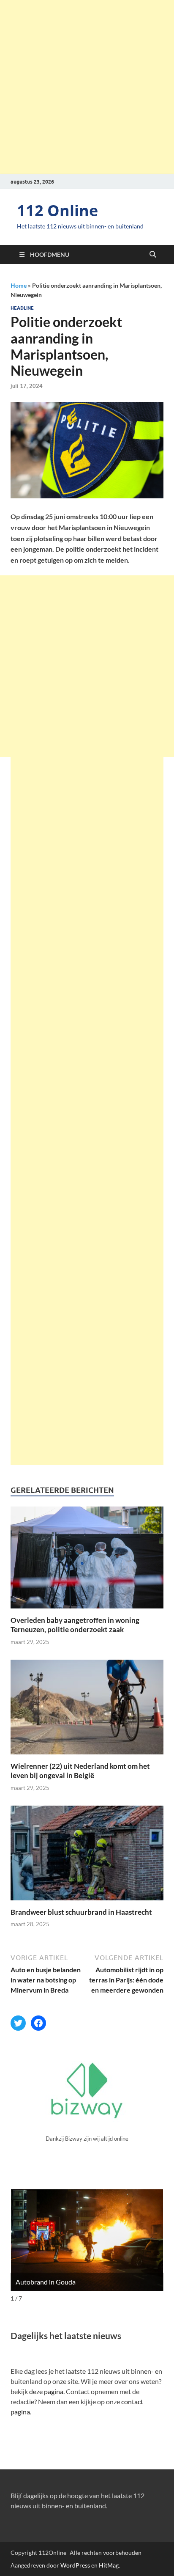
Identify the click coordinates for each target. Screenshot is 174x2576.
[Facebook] (38, 2023)
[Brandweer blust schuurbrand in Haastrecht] (87, 1856)
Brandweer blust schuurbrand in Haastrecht (81, 1912)
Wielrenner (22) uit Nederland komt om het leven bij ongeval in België (80, 1771)
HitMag (109, 2565)
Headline (22, 308)
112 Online (57, 210)
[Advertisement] (87, 87)
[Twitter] (18, 2023)
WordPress (75, 2565)
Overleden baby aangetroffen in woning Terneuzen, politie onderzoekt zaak (75, 1625)
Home (19, 285)
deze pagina (46, 2391)
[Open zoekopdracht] (153, 255)
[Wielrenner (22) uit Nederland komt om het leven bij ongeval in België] (87, 1710)
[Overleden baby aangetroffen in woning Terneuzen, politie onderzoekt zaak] (87, 1560)
